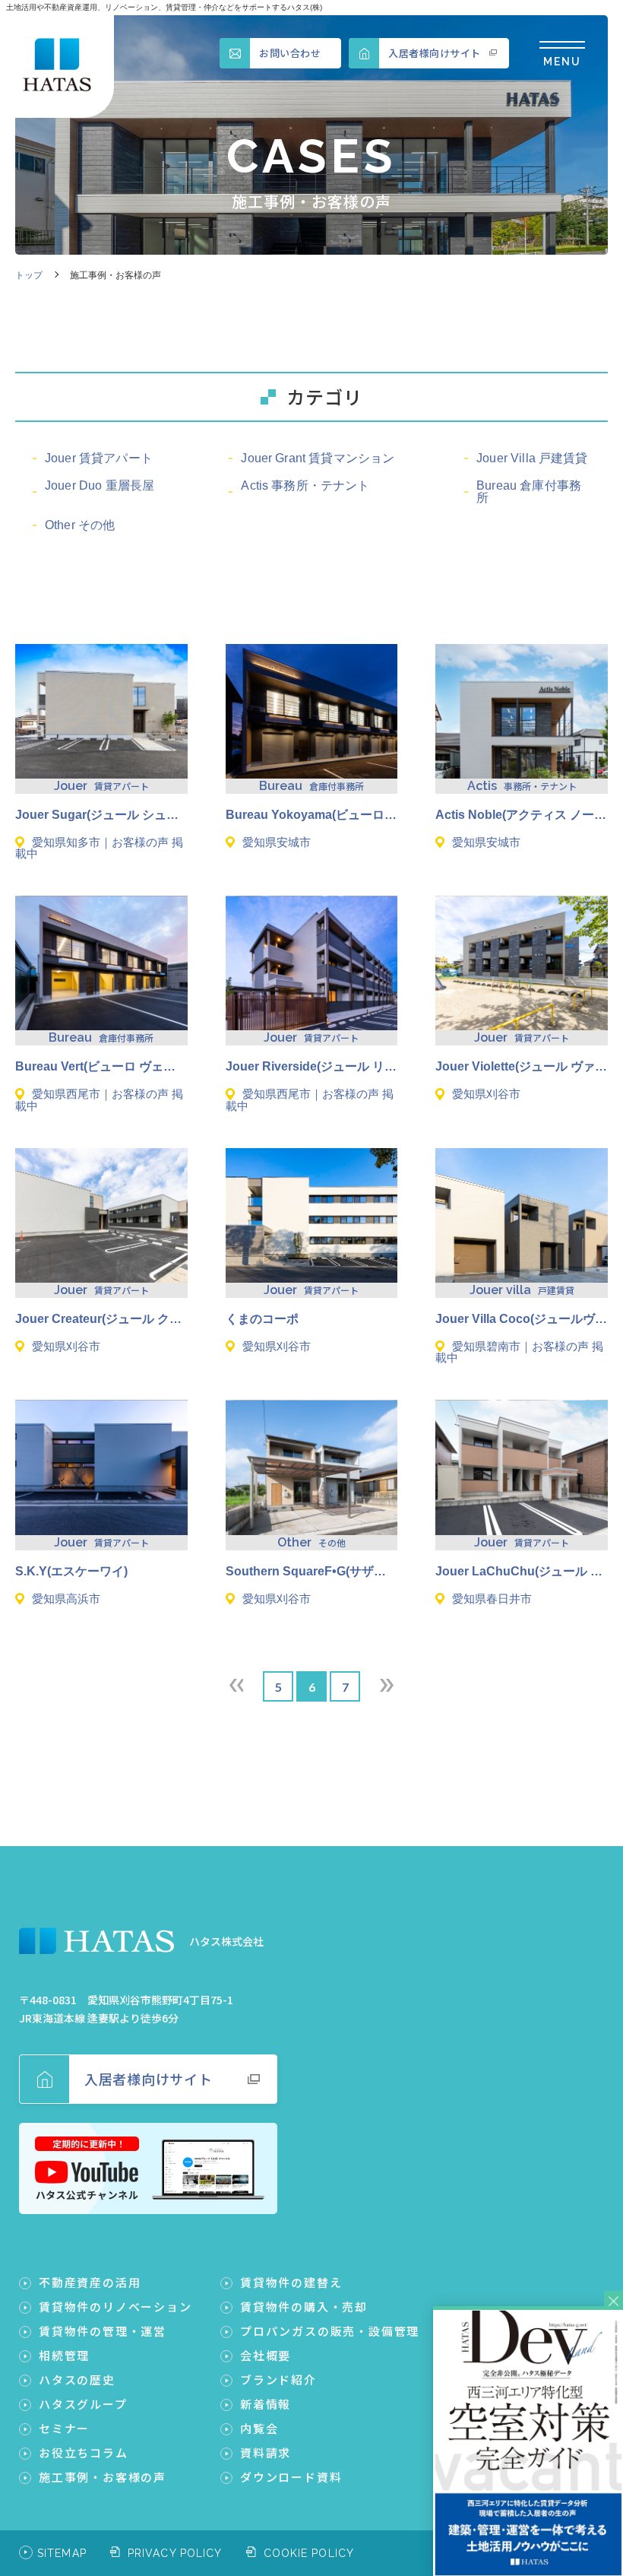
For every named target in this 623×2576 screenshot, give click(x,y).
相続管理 (64, 2355)
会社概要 (266, 2355)
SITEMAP (62, 2553)
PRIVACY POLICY (175, 2553)
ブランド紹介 (278, 2379)
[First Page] (236, 1685)
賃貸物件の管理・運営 (103, 2331)
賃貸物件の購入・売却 (304, 2306)
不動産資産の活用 (90, 2282)
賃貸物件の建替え (291, 2282)
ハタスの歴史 (77, 2379)
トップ (29, 275)
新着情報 (266, 2404)
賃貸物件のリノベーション (115, 2306)
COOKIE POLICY (309, 2553)
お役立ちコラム (84, 2452)
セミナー (64, 2428)
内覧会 (259, 2428)
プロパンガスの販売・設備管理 (330, 2331)
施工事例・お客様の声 (103, 2477)
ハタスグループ (83, 2404)
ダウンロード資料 (291, 2477)
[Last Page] (387, 1685)
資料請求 (266, 2452)
